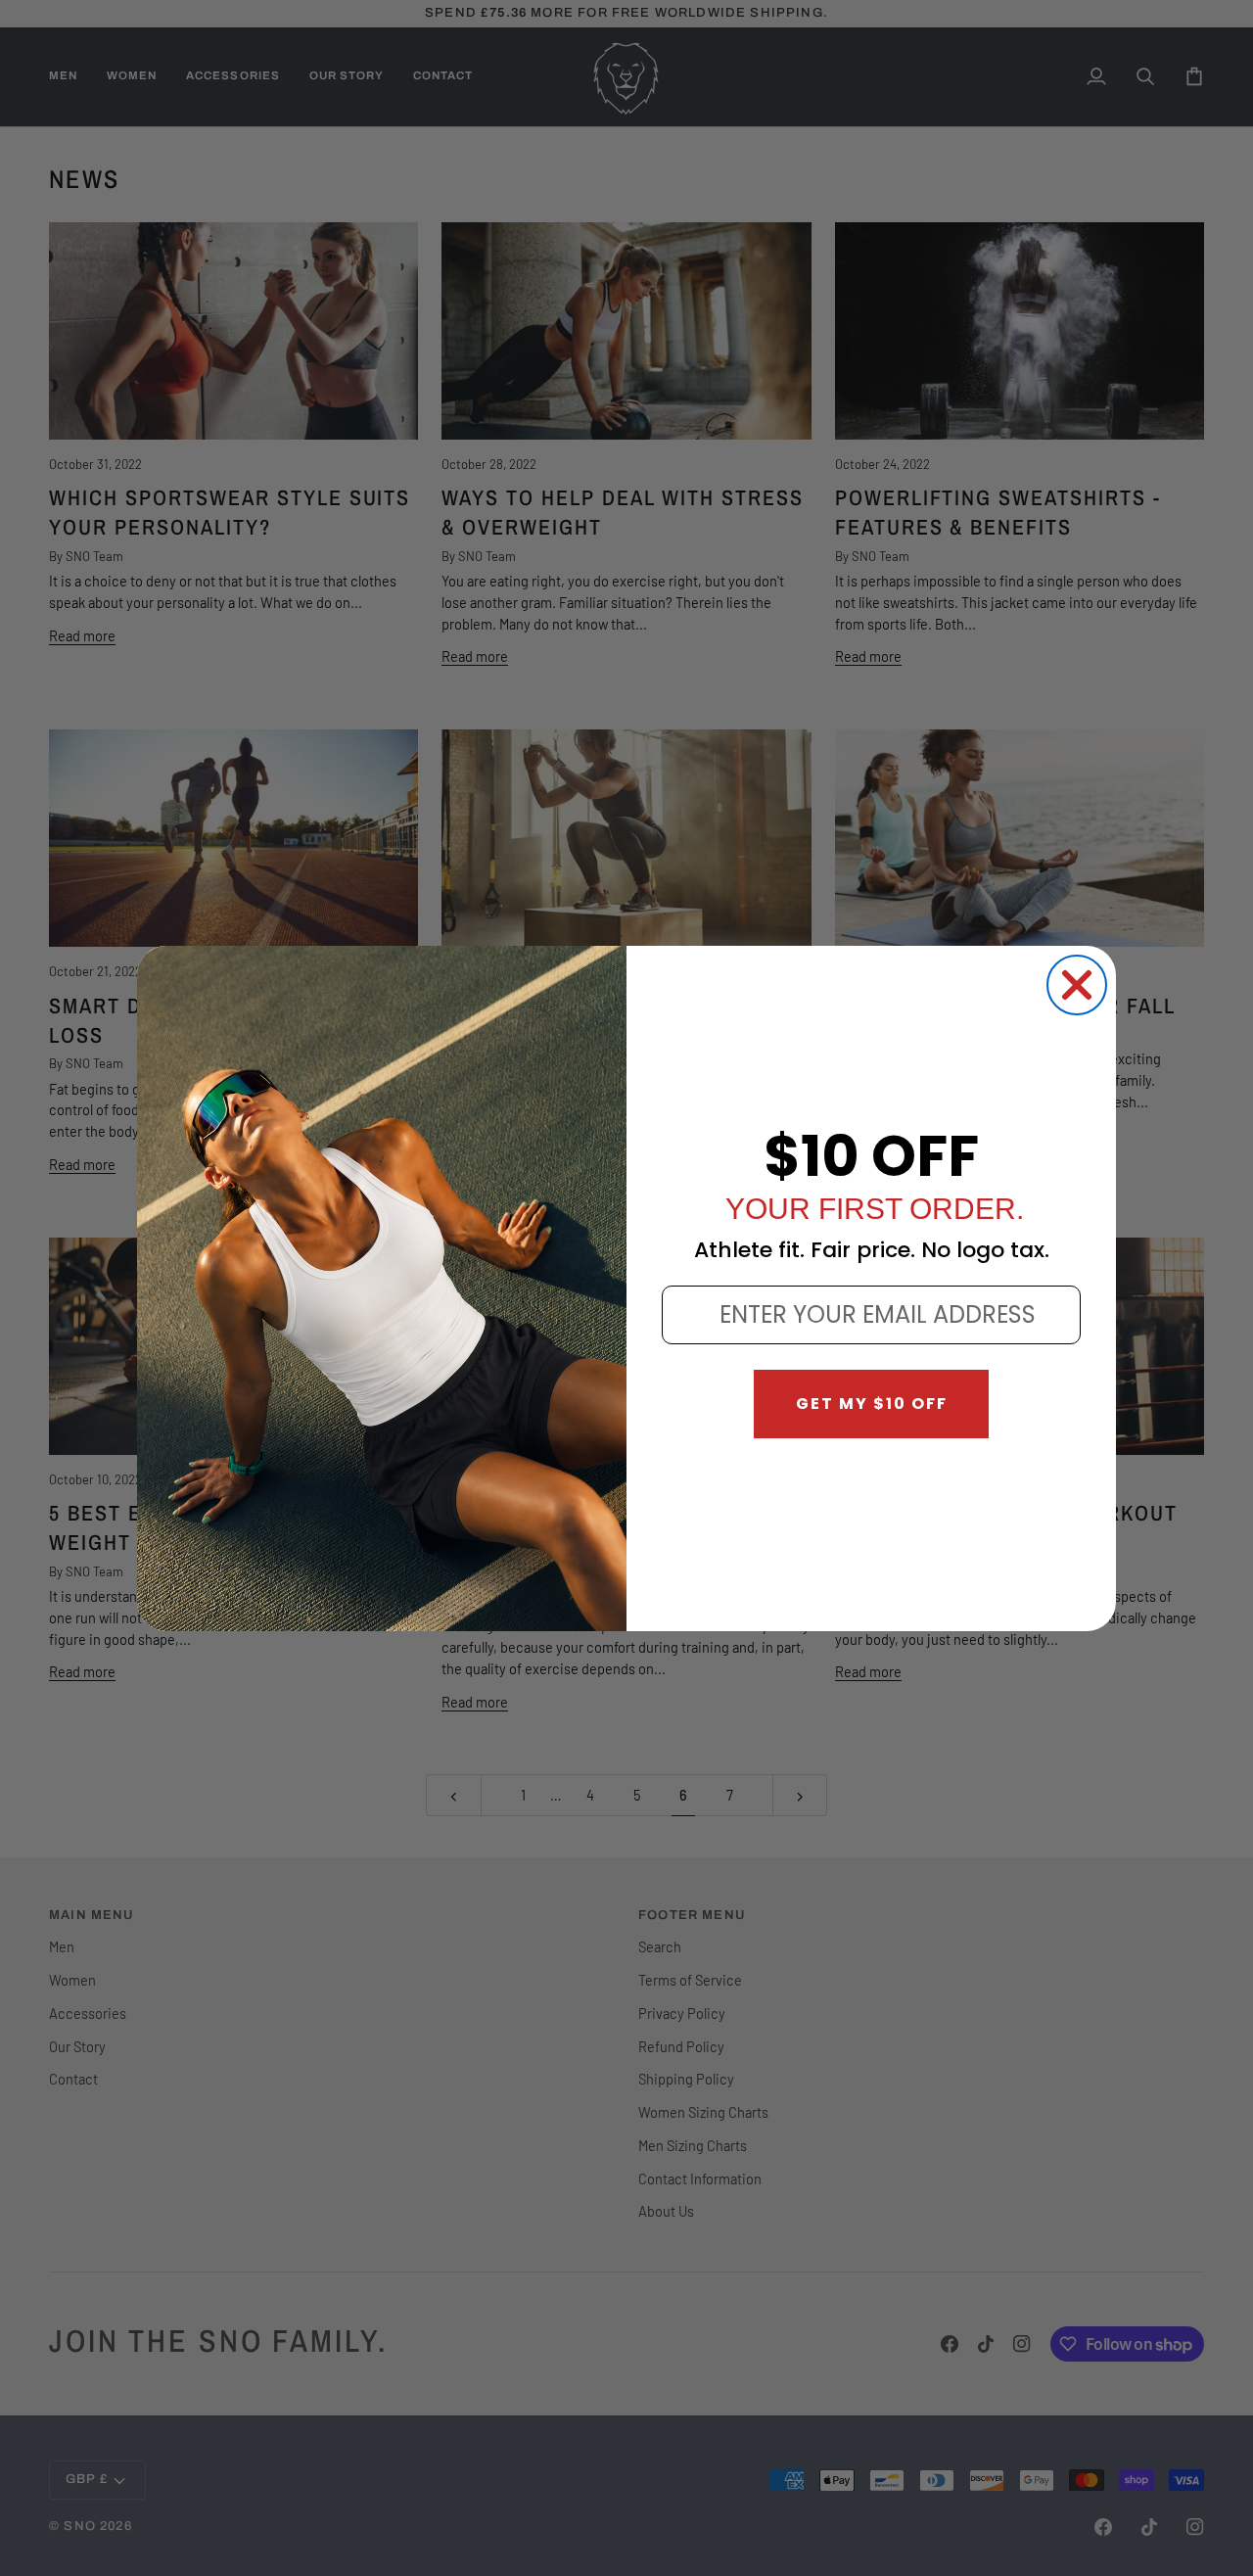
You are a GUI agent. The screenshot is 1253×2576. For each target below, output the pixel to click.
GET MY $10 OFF (872, 1404)
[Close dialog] (1077, 985)
